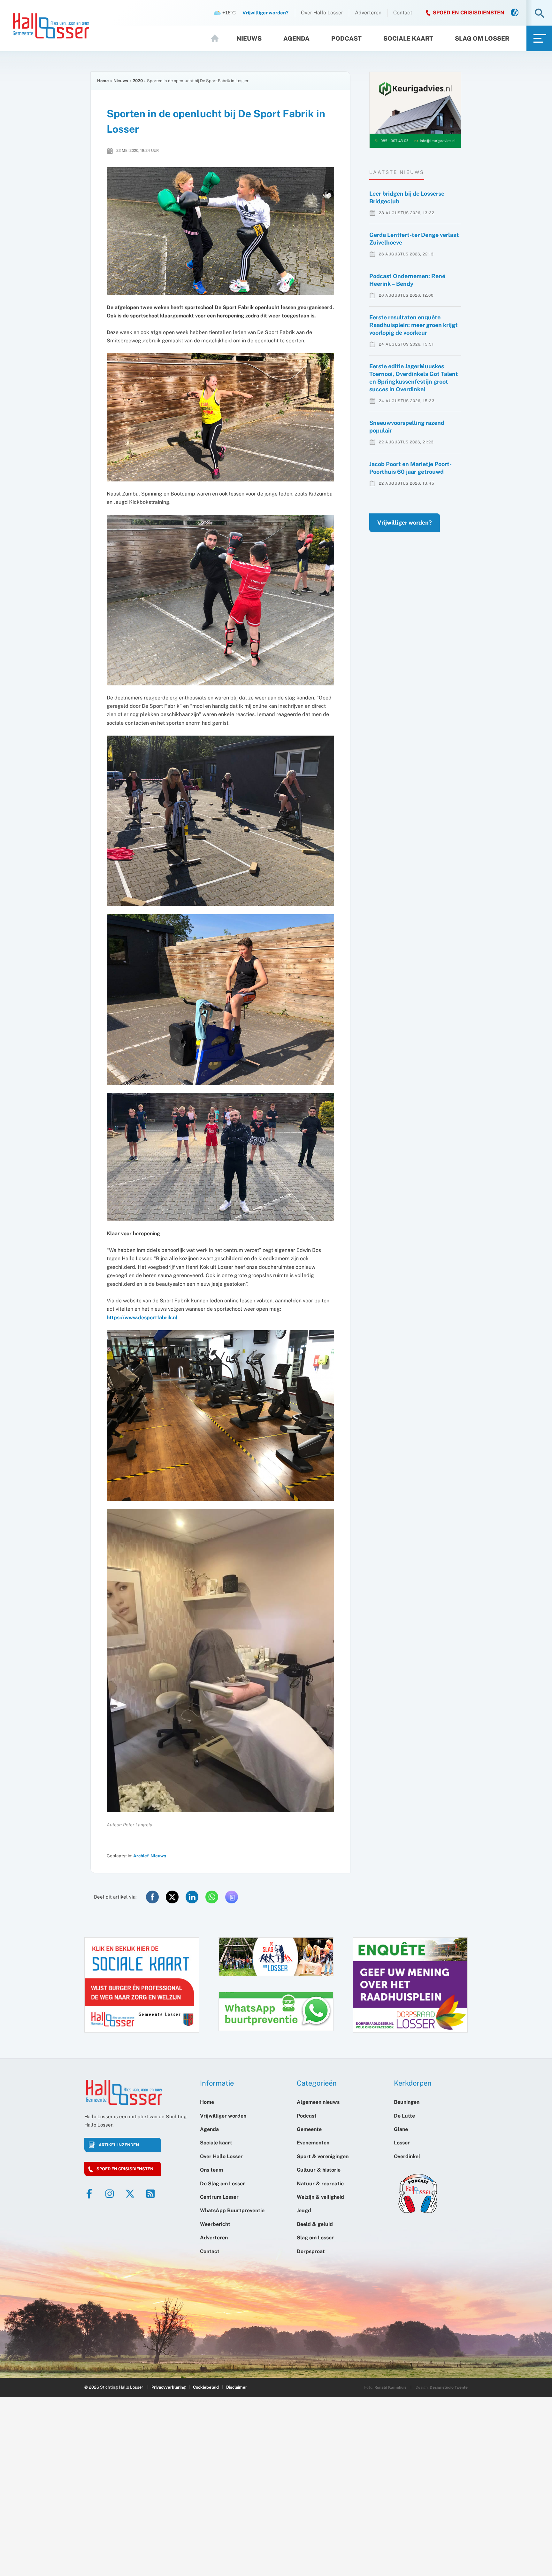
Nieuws (249, 38)
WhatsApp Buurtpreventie (232, 2210)
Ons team (211, 2170)
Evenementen (313, 2143)
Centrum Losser (219, 2197)
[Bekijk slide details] (415, 110)
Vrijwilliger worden (223, 2116)
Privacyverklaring (169, 2387)
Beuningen (407, 2102)
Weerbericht (215, 2224)
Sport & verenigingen (323, 2156)
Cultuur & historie (319, 2170)
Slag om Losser (482, 38)
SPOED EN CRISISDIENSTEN (469, 13)
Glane (401, 2129)
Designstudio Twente (449, 2387)
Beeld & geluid (315, 2224)
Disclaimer (237, 2387)
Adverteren (368, 13)
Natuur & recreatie (320, 2184)
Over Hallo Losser (322, 13)
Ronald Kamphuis (390, 2387)
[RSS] (150, 2194)
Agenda (296, 38)
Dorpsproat (311, 2251)
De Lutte (404, 2116)
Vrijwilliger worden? (405, 523)
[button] (540, 14)
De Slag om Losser (222, 2184)
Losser (402, 2143)
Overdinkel (407, 2156)
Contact (403, 13)
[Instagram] (110, 2194)
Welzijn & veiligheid (320, 2197)
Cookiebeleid (206, 2387)
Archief (141, 1856)
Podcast (346, 38)
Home (218, 38)
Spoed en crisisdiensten (125, 2169)
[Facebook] (89, 2194)
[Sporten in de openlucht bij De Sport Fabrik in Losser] (220, 231)
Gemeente (309, 2129)
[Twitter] (130, 2194)
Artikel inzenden (119, 2145)
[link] (515, 13)
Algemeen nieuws (318, 2102)
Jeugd (304, 2210)
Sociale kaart (408, 38)
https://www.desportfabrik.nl (142, 1318)
